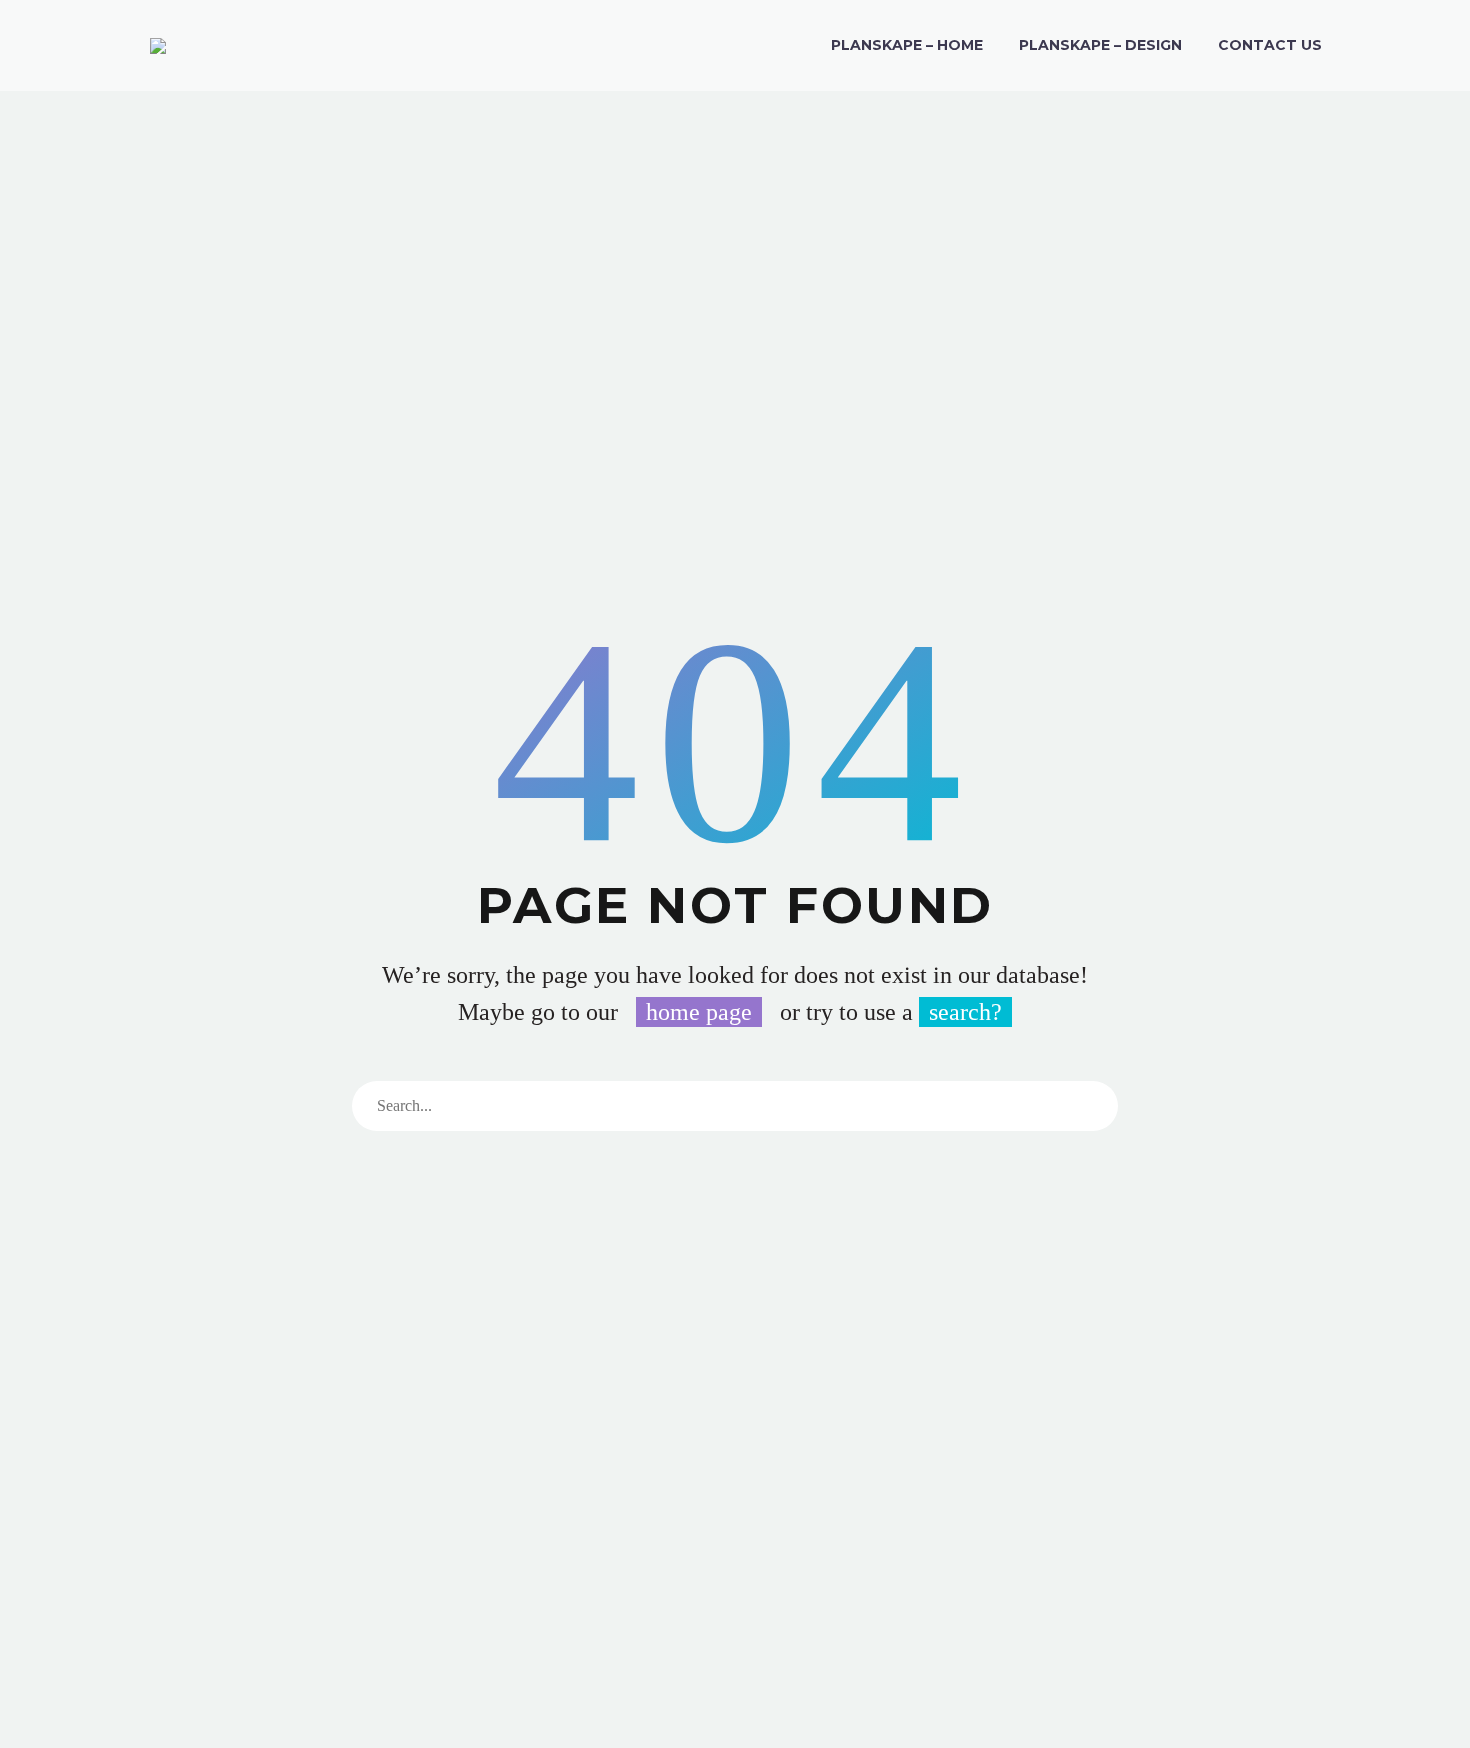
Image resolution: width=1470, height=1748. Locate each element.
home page (699, 1012)
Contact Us (1270, 45)
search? (965, 1012)
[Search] (1093, 1106)
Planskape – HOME (907, 45)
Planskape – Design (1100, 45)
